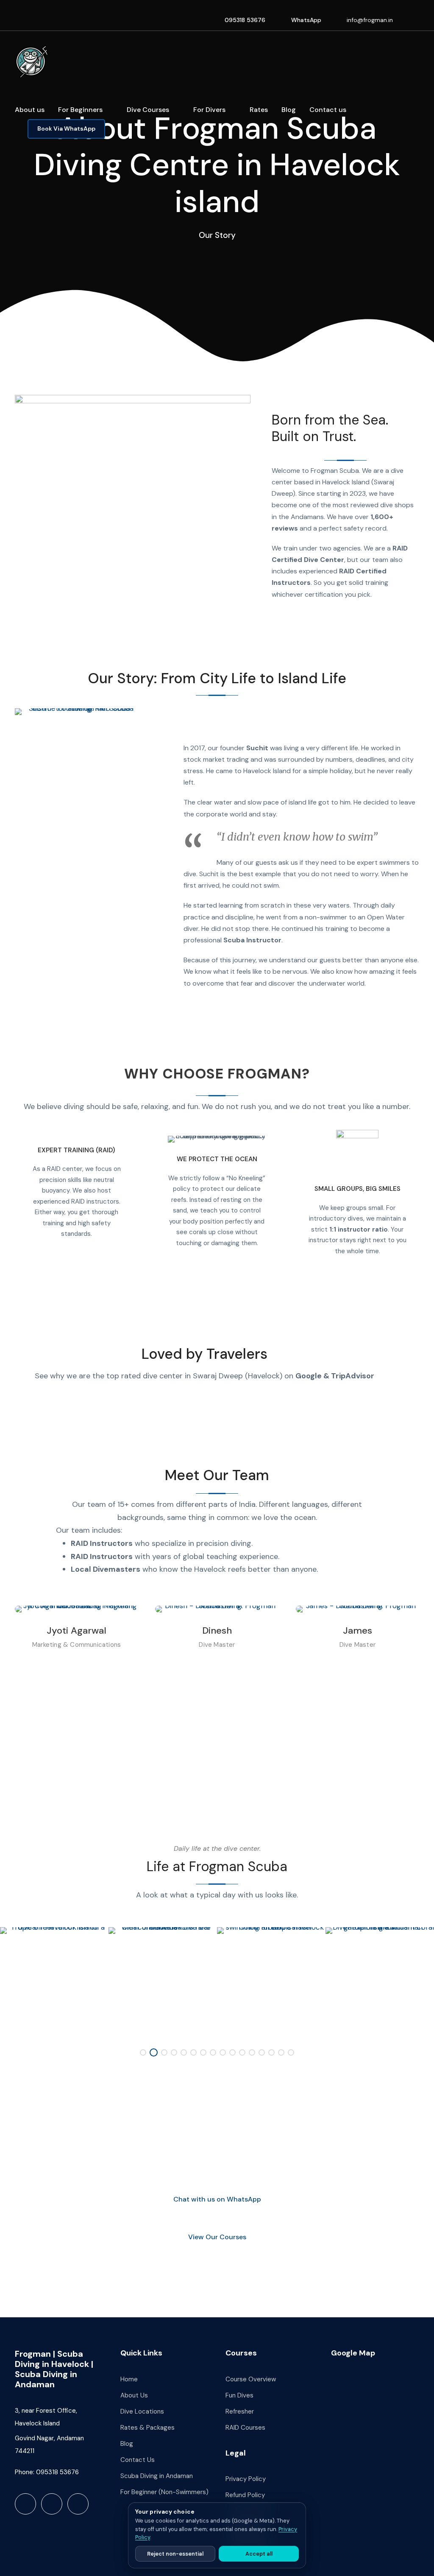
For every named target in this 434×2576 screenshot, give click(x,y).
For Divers (209, 110)
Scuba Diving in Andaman (157, 2476)
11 (242, 2052)
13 (262, 2052)
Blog (289, 110)
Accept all (259, 2554)
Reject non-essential (175, 2554)
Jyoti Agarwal (77, 1630)
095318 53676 (245, 20)
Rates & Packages (147, 2428)
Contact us (328, 110)
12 (252, 2052)
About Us (134, 2395)
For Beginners (80, 110)
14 (271, 2052)
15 (281, 2052)
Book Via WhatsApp (66, 129)
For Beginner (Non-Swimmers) (164, 2492)
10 (232, 2052)
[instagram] (417, 20)
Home (129, 2379)
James (357, 1630)
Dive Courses (148, 110)
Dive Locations (142, 2411)
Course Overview (251, 2379)
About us (30, 110)
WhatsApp (306, 20)
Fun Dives (239, 2395)
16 (291, 2052)
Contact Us (138, 2460)
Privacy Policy (246, 2479)
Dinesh (217, 1630)
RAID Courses (245, 2428)
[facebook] (406, 20)
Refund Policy (245, 2495)
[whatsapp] (78, 2504)
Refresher (240, 2411)
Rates (259, 110)
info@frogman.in (370, 20)
